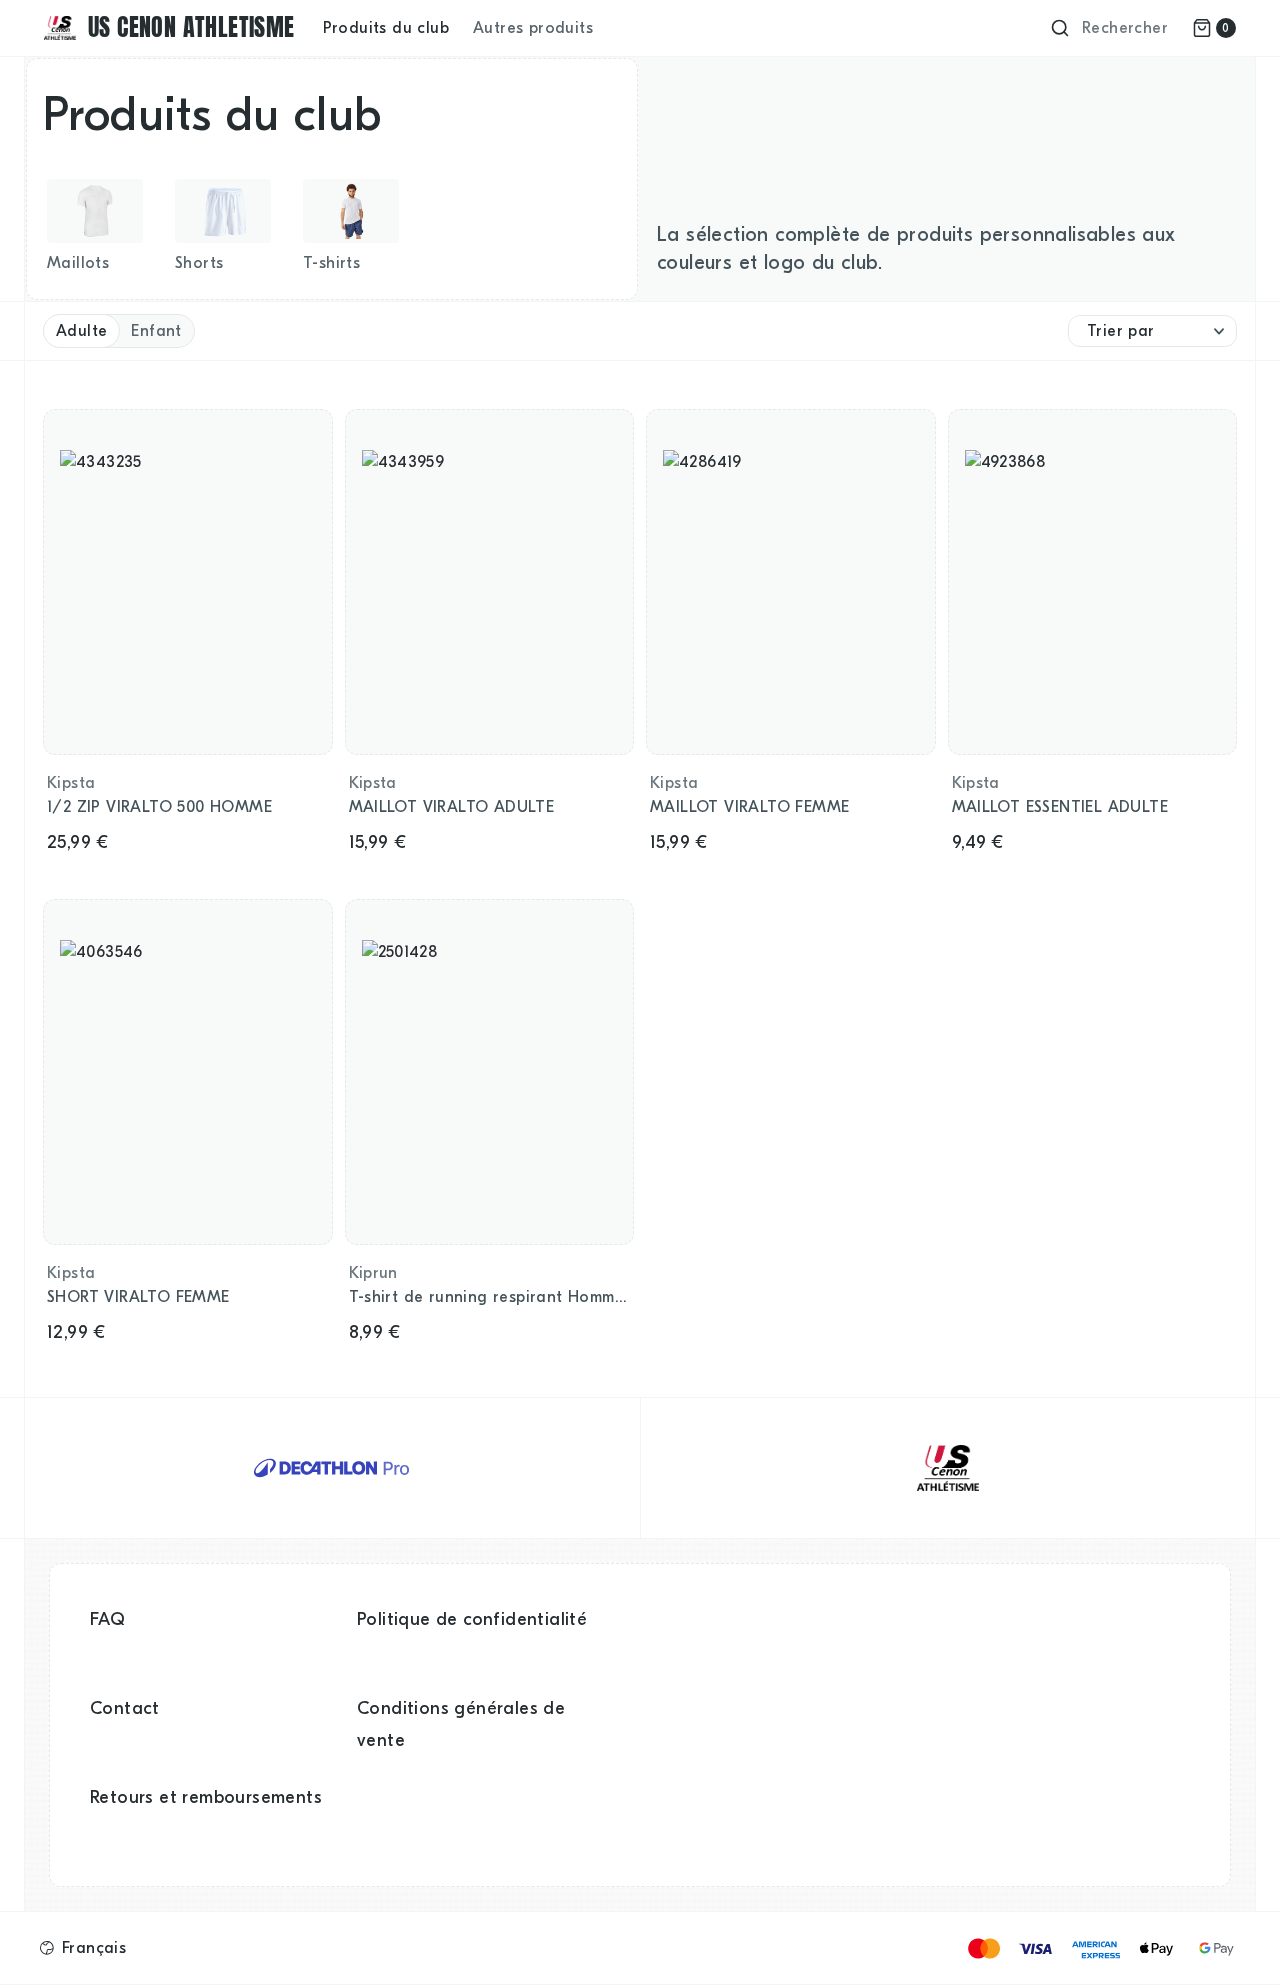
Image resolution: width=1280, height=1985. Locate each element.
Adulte (81, 331)
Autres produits (533, 28)
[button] (83, 1948)
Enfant (156, 331)
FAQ (107, 1619)
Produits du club (386, 28)
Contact (125, 1708)
